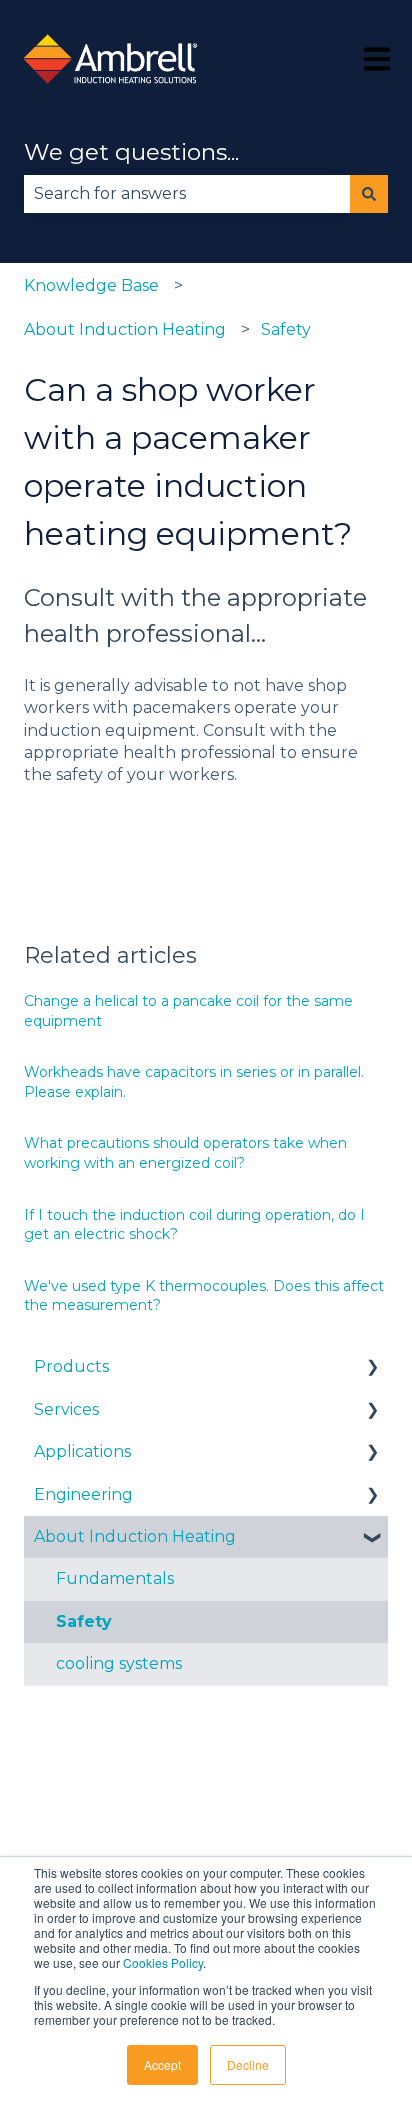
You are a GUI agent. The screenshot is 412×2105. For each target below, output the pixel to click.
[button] (372, 1368)
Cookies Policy (163, 1962)
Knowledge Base (91, 285)
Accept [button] (162, 2064)
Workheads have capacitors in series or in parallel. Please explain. (194, 1082)
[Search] (369, 194)
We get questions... (131, 152)
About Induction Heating (125, 329)
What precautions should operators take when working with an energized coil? (185, 1153)
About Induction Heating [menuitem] (135, 1536)
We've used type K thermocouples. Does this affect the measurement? (204, 1296)
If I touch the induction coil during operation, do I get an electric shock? (194, 1225)
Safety (286, 329)
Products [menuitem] (71, 1366)
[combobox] (187, 194)
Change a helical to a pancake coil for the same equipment (188, 1011)
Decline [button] (248, 2064)
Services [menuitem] (66, 1409)
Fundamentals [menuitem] (115, 1578)
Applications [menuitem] (82, 1451)
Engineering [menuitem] (83, 1494)
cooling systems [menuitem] (119, 1663)
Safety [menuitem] (84, 1621)
